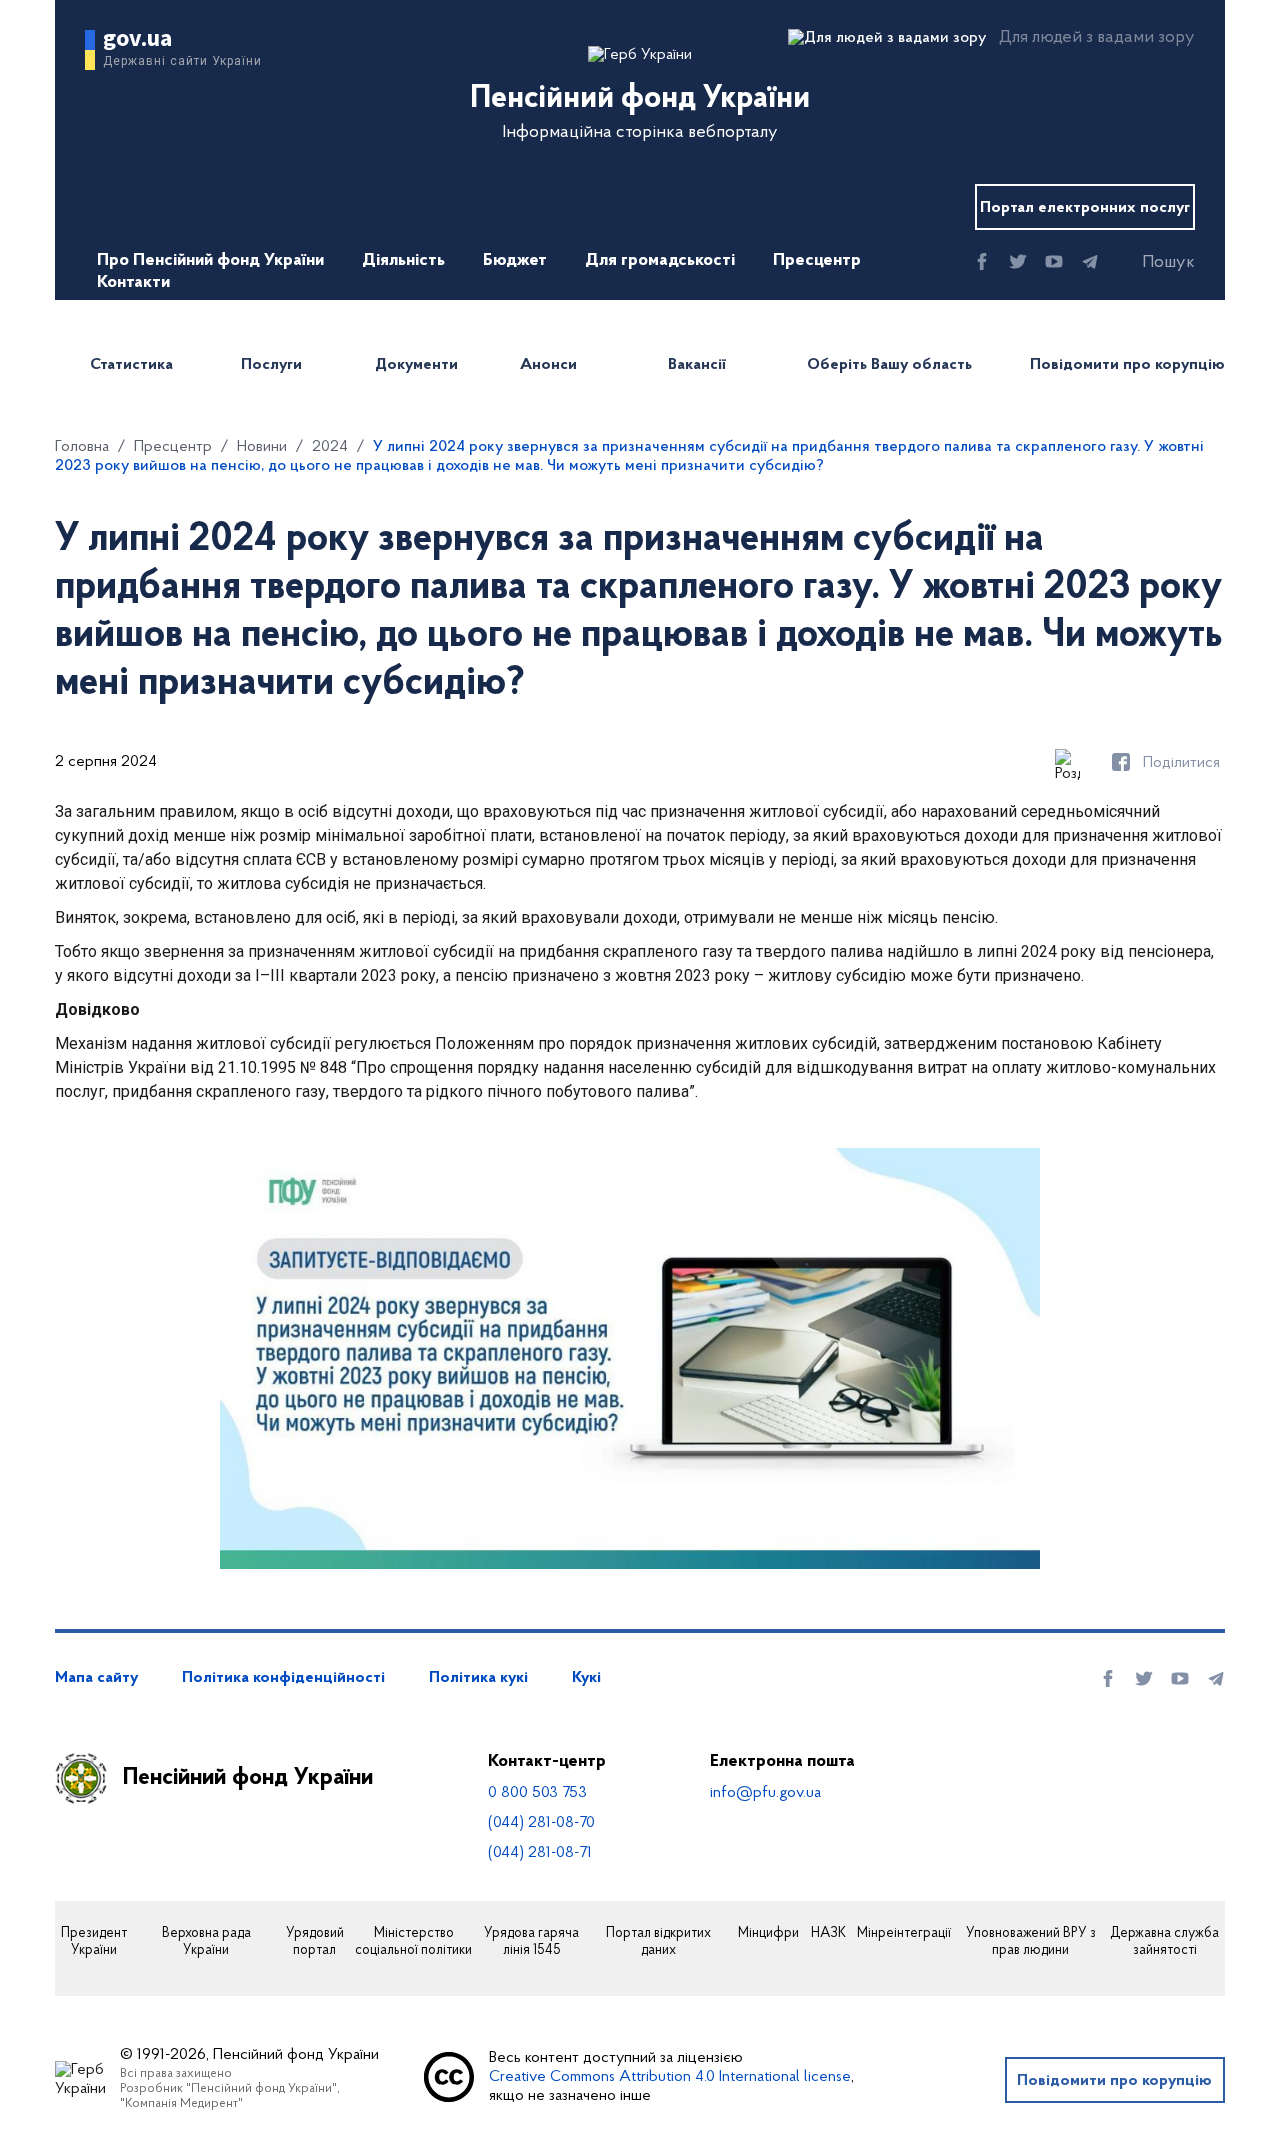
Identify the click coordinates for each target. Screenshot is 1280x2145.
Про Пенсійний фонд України (210, 261)
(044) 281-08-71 (540, 1853)
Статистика (131, 365)
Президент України (94, 1942)
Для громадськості (660, 261)
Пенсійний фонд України (248, 1778)
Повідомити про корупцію (1127, 365)
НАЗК (828, 1934)
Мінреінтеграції (904, 1934)
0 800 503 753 (537, 1793)
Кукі (586, 1678)
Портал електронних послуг (1085, 208)
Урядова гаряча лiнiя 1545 (531, 1942)
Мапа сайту (96, 1678)
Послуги (271, 365)
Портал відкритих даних (658, 1942)
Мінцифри (768, 1934)
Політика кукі (478, 1678)
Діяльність (403, 261)
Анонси (548, 365)
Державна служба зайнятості (1164, 1942)
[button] (1151, 263)
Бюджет (515, 261)
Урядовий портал (315, 1942)
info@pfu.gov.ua (765, 1793)
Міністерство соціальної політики (413, 1942)
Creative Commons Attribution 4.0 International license (670, 2077)
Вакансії (697, 365)
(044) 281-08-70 (541, 1823)
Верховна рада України (206, 1942)
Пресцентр (817, 261)
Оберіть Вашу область (889, 365)
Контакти (133, 283)
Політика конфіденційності (283, 1678)
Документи (416, 365)
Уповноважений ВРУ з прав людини (1031, 1942)
